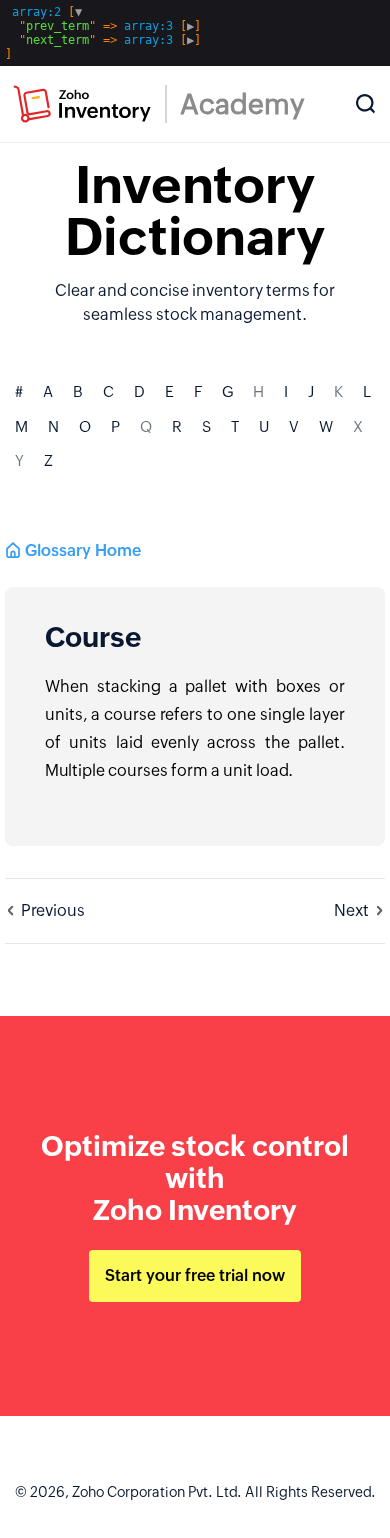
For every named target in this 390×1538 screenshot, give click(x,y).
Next (351, 910)
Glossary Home (83, 550)
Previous (53, 910)
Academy (242, 104)
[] (103, 33)
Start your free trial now (195, 1275)
